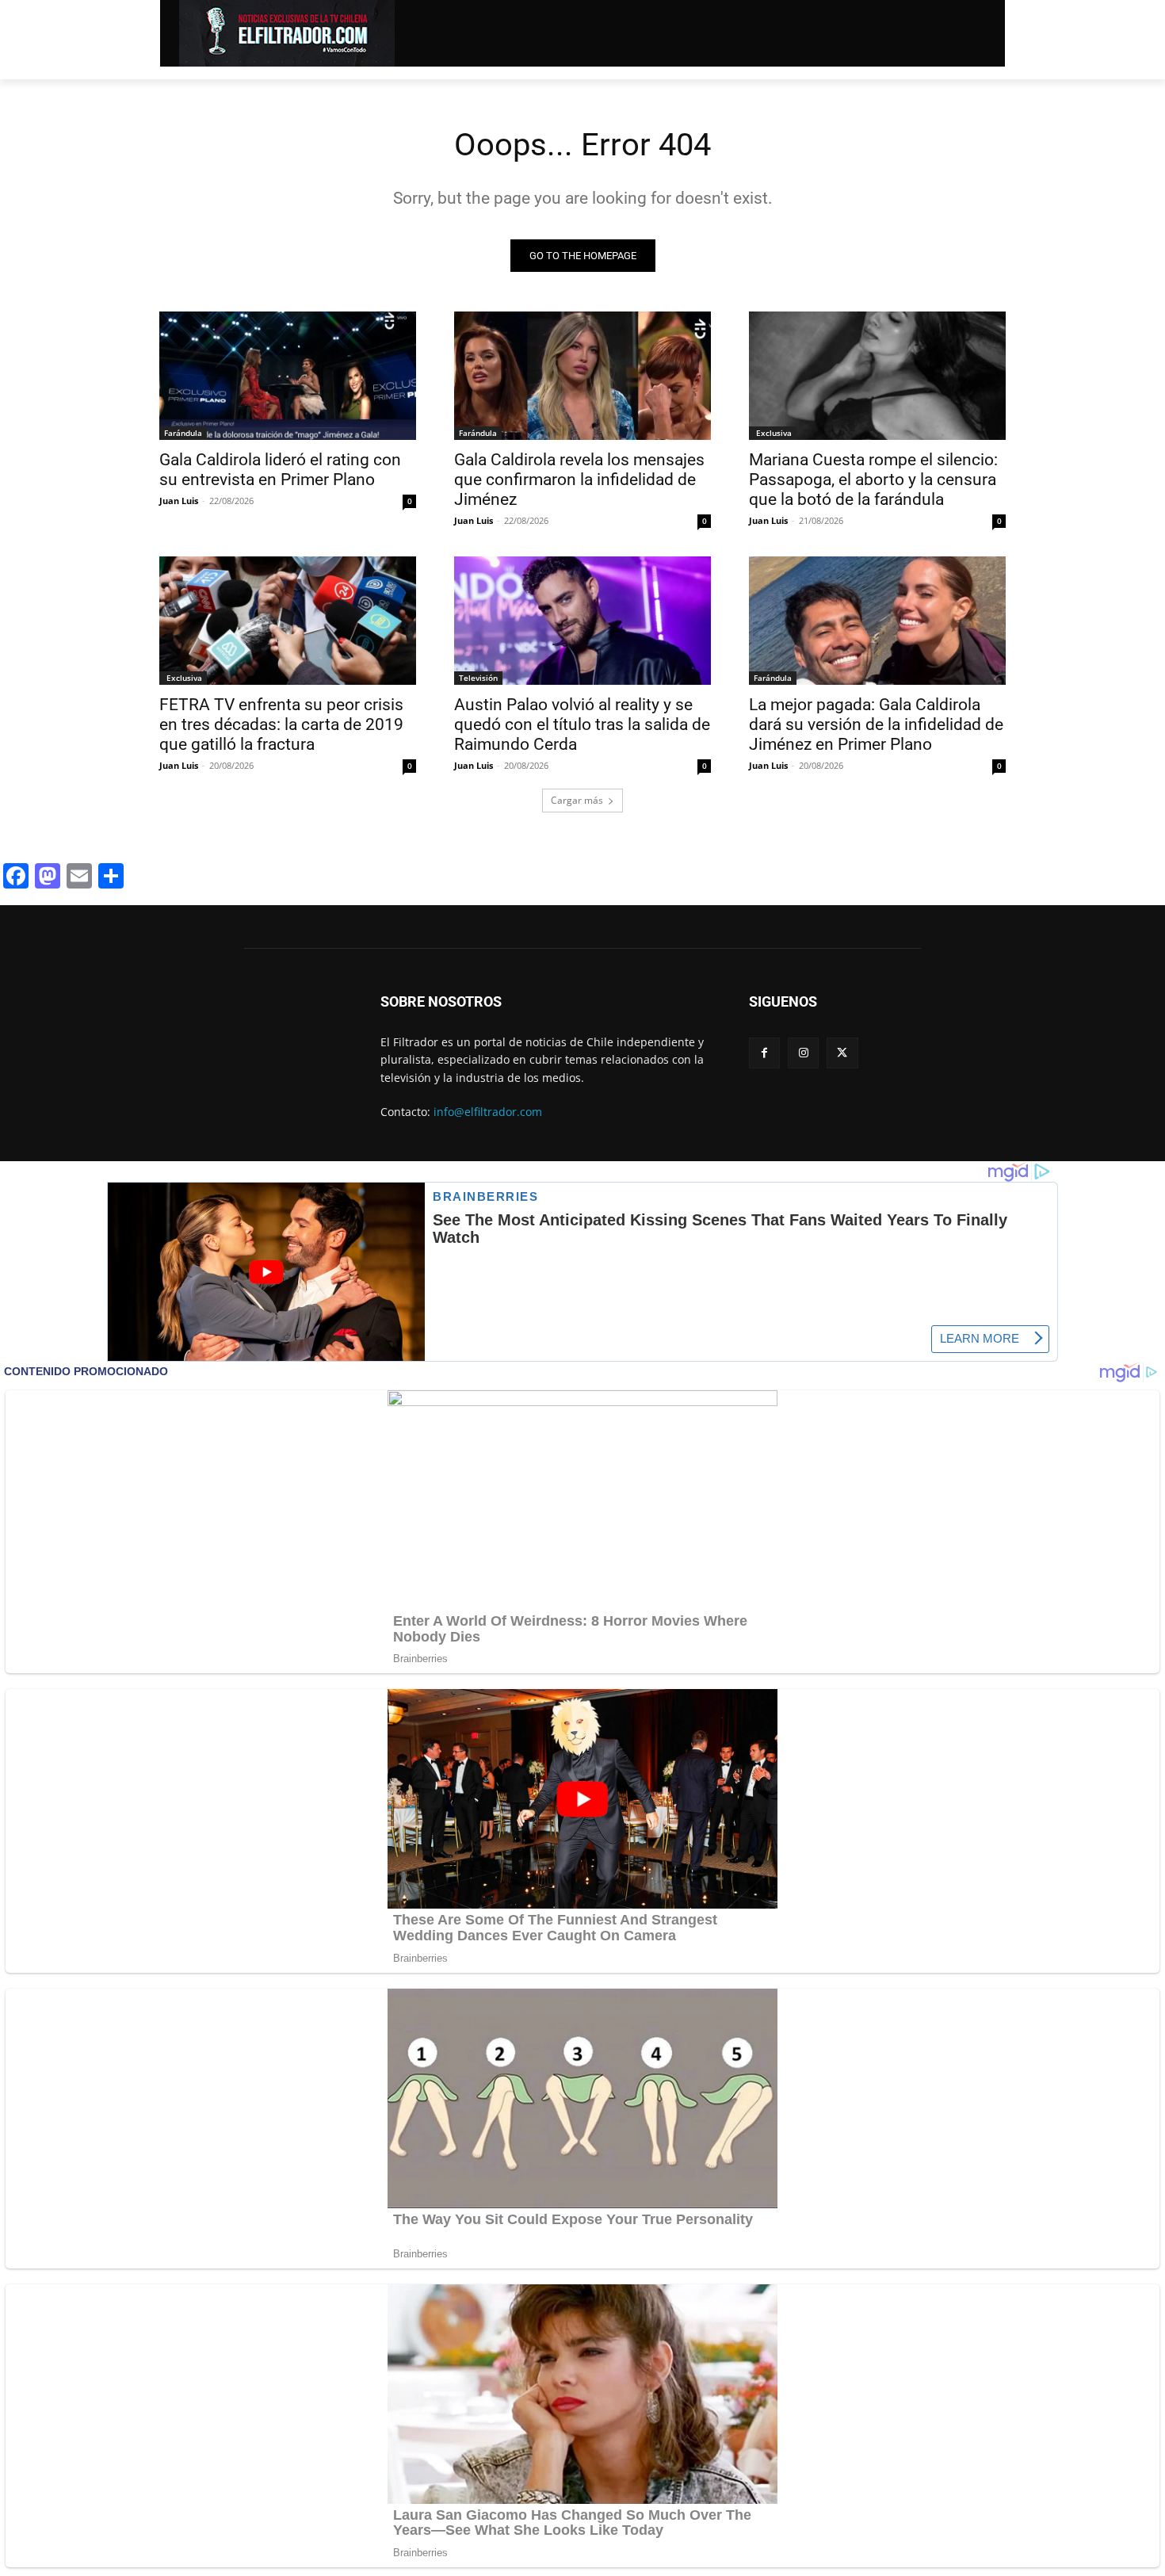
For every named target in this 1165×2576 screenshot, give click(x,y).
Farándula (183, 433)
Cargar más (577, 800)
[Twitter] (842, 1053)
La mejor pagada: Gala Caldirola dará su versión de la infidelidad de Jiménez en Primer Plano (876, 724)
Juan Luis (179, 501)
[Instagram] (803, 1053)
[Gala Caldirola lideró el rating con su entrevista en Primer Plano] (288, 376)
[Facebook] (764, 1053)
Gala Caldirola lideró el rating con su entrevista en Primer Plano (280, 470)
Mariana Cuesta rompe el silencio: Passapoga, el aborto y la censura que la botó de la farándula (873, 480)
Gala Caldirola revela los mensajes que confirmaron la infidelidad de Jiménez (579, 480)
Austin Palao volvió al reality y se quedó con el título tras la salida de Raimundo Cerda (582, 724)
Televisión (478, 678)
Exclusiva (773, 433)
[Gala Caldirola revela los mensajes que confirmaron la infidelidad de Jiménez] (582, 376)
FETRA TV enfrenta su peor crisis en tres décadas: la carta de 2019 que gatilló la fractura (281, 724)
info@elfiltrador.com (488, 1112)
